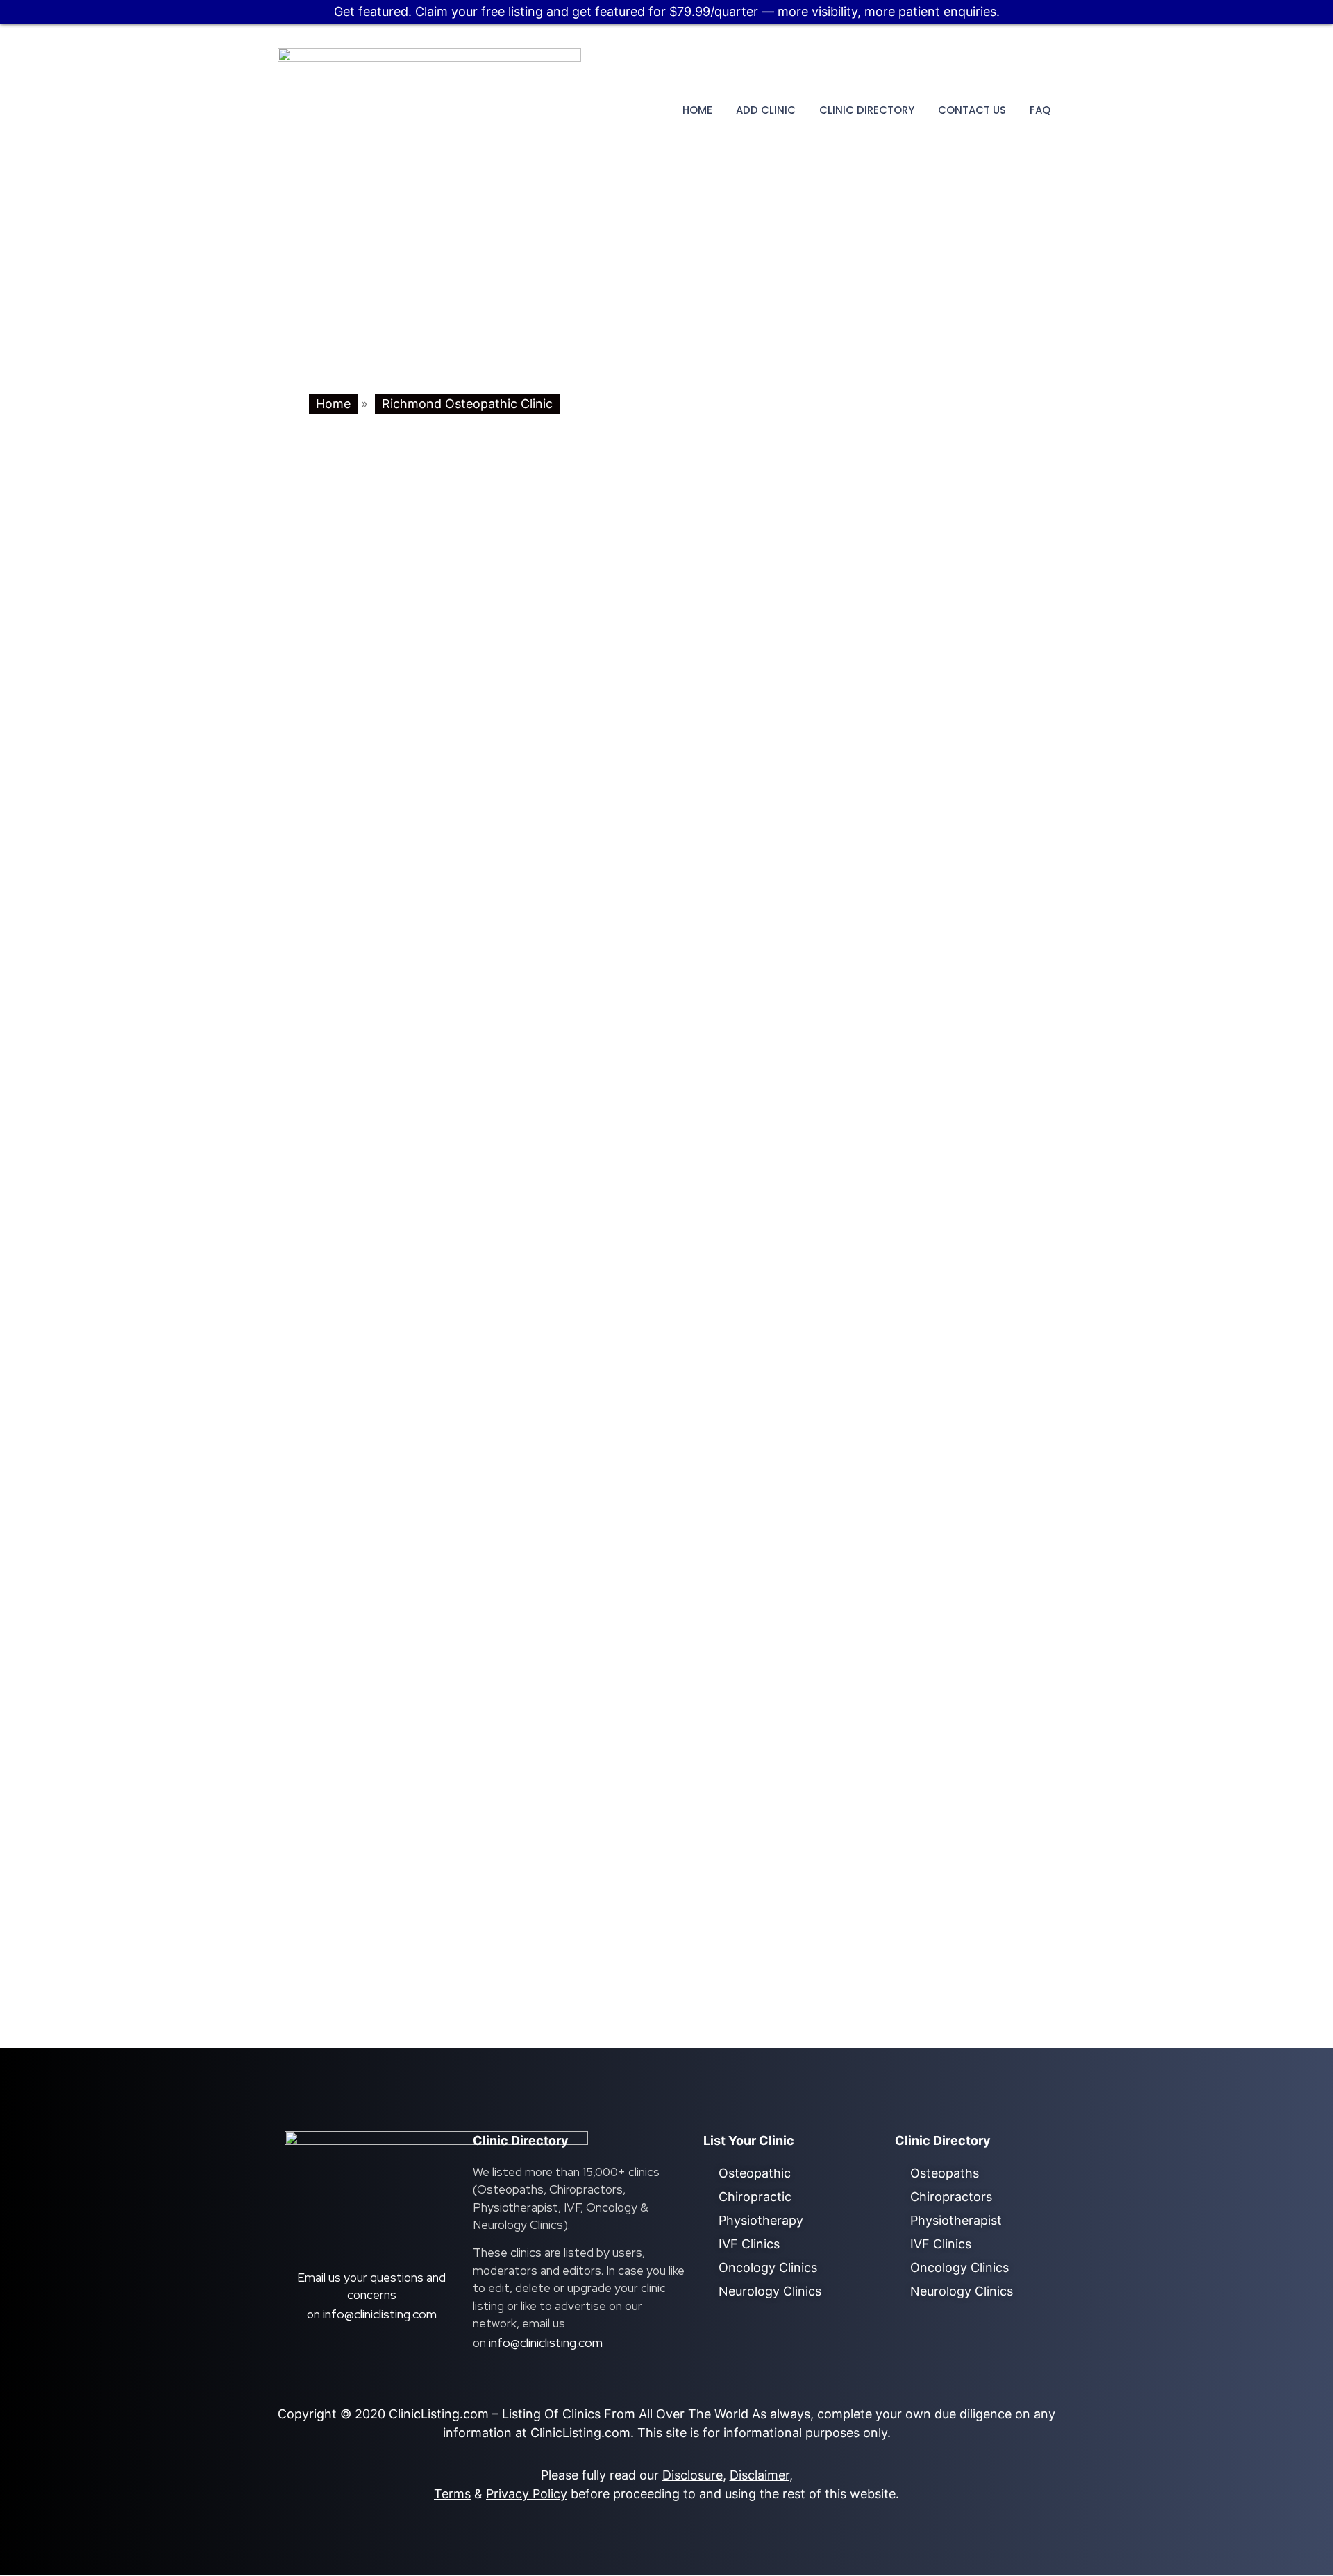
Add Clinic (766, 110)
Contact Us (972, 110)
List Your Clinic (749, 2140)
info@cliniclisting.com (380, 2314)
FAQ (1040, 110)
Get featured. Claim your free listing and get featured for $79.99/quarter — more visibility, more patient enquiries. (667, 11)
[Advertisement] (666, 283)
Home (697, 110)
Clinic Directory (867, 110)
